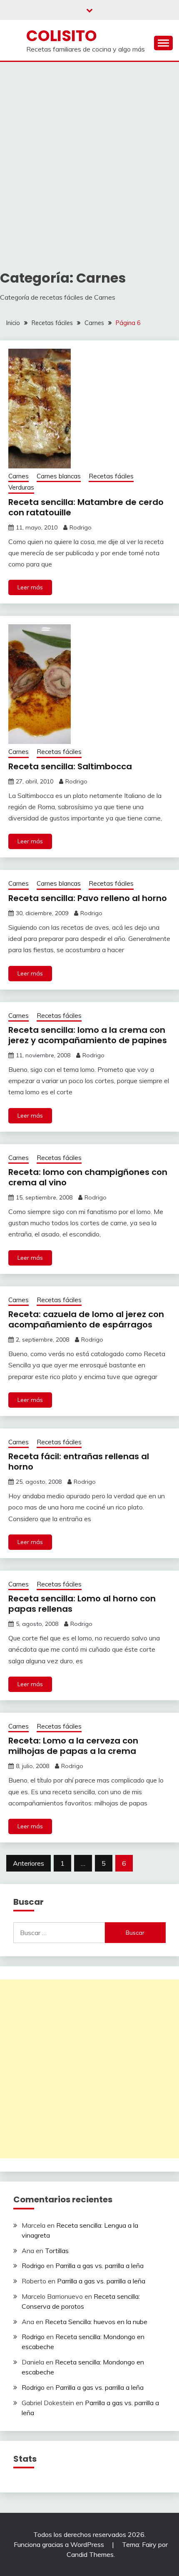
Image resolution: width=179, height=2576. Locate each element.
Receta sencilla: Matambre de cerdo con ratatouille (86, 507)
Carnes (19, 476)
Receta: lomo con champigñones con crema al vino (88, 1177)
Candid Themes (90, 2554)
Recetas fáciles (111, 476)
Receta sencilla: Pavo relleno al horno (88, 898)
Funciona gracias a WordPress (60, 2544)
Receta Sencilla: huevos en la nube (96, 2322)
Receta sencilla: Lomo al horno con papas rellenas (82, 1604)
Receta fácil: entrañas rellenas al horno (79, 1462)
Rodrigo (81, 527)
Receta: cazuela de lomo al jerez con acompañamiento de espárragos (86, 1319)
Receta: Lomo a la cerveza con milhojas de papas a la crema (73, 1746)
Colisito (62, 36)
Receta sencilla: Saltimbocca (70, 766)
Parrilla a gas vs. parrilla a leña (99, 2266)
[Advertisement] (89, 155)
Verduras (21, 487)
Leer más (30, 587)
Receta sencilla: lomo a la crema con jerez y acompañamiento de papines (88, 1035)
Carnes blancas (59, 476)
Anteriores (29, 1863)
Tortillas (57, 2251)
